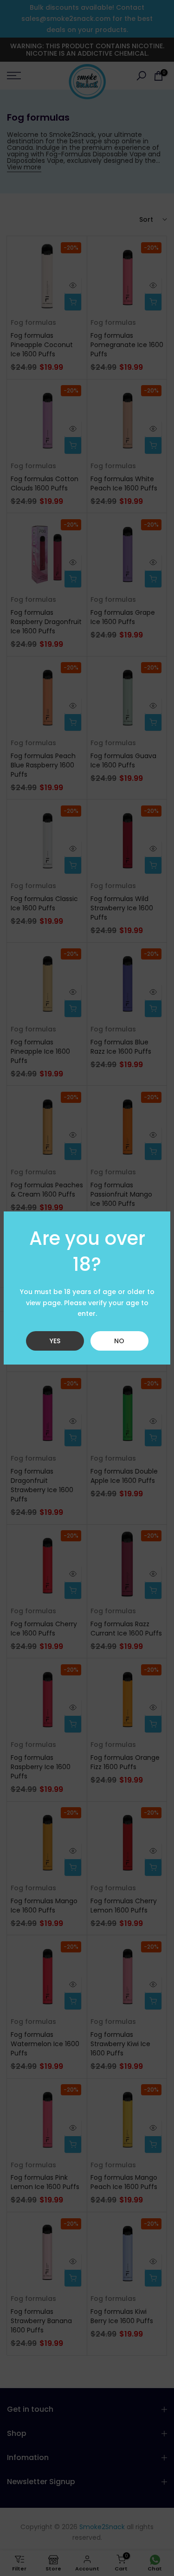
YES (55, 1341)
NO (119, 1341)
